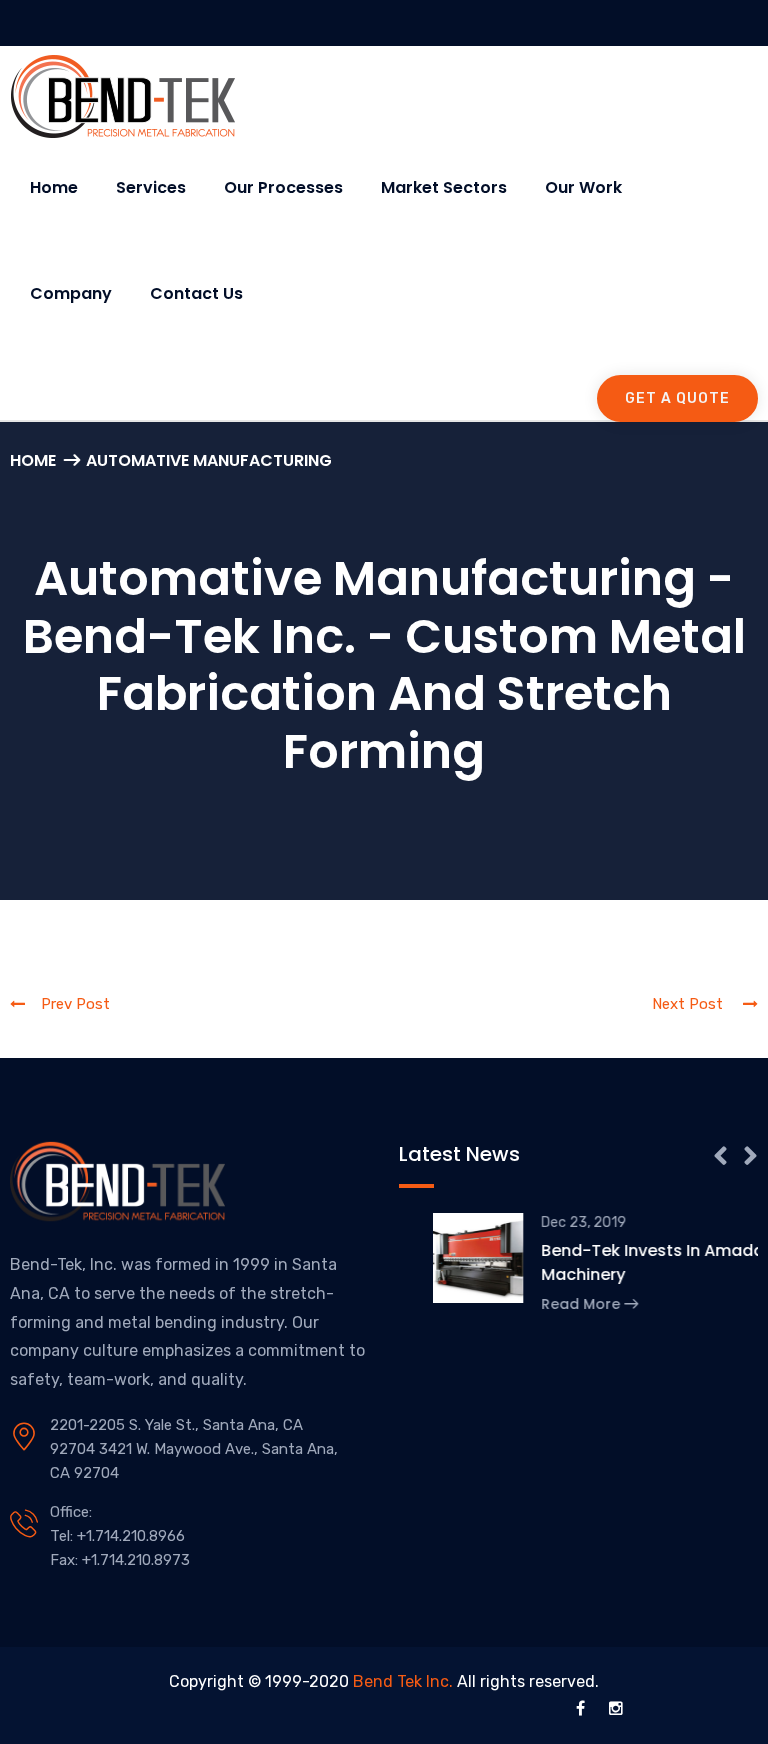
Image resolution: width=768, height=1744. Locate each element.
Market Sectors (444, 187)
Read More (548, 1304)
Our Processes (283, 187)
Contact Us (196, 293)
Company (71, 293)
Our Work (583, 187)
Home (54, 187)
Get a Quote (677, 398)
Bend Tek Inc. (403, 1681)
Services (151, 187)
